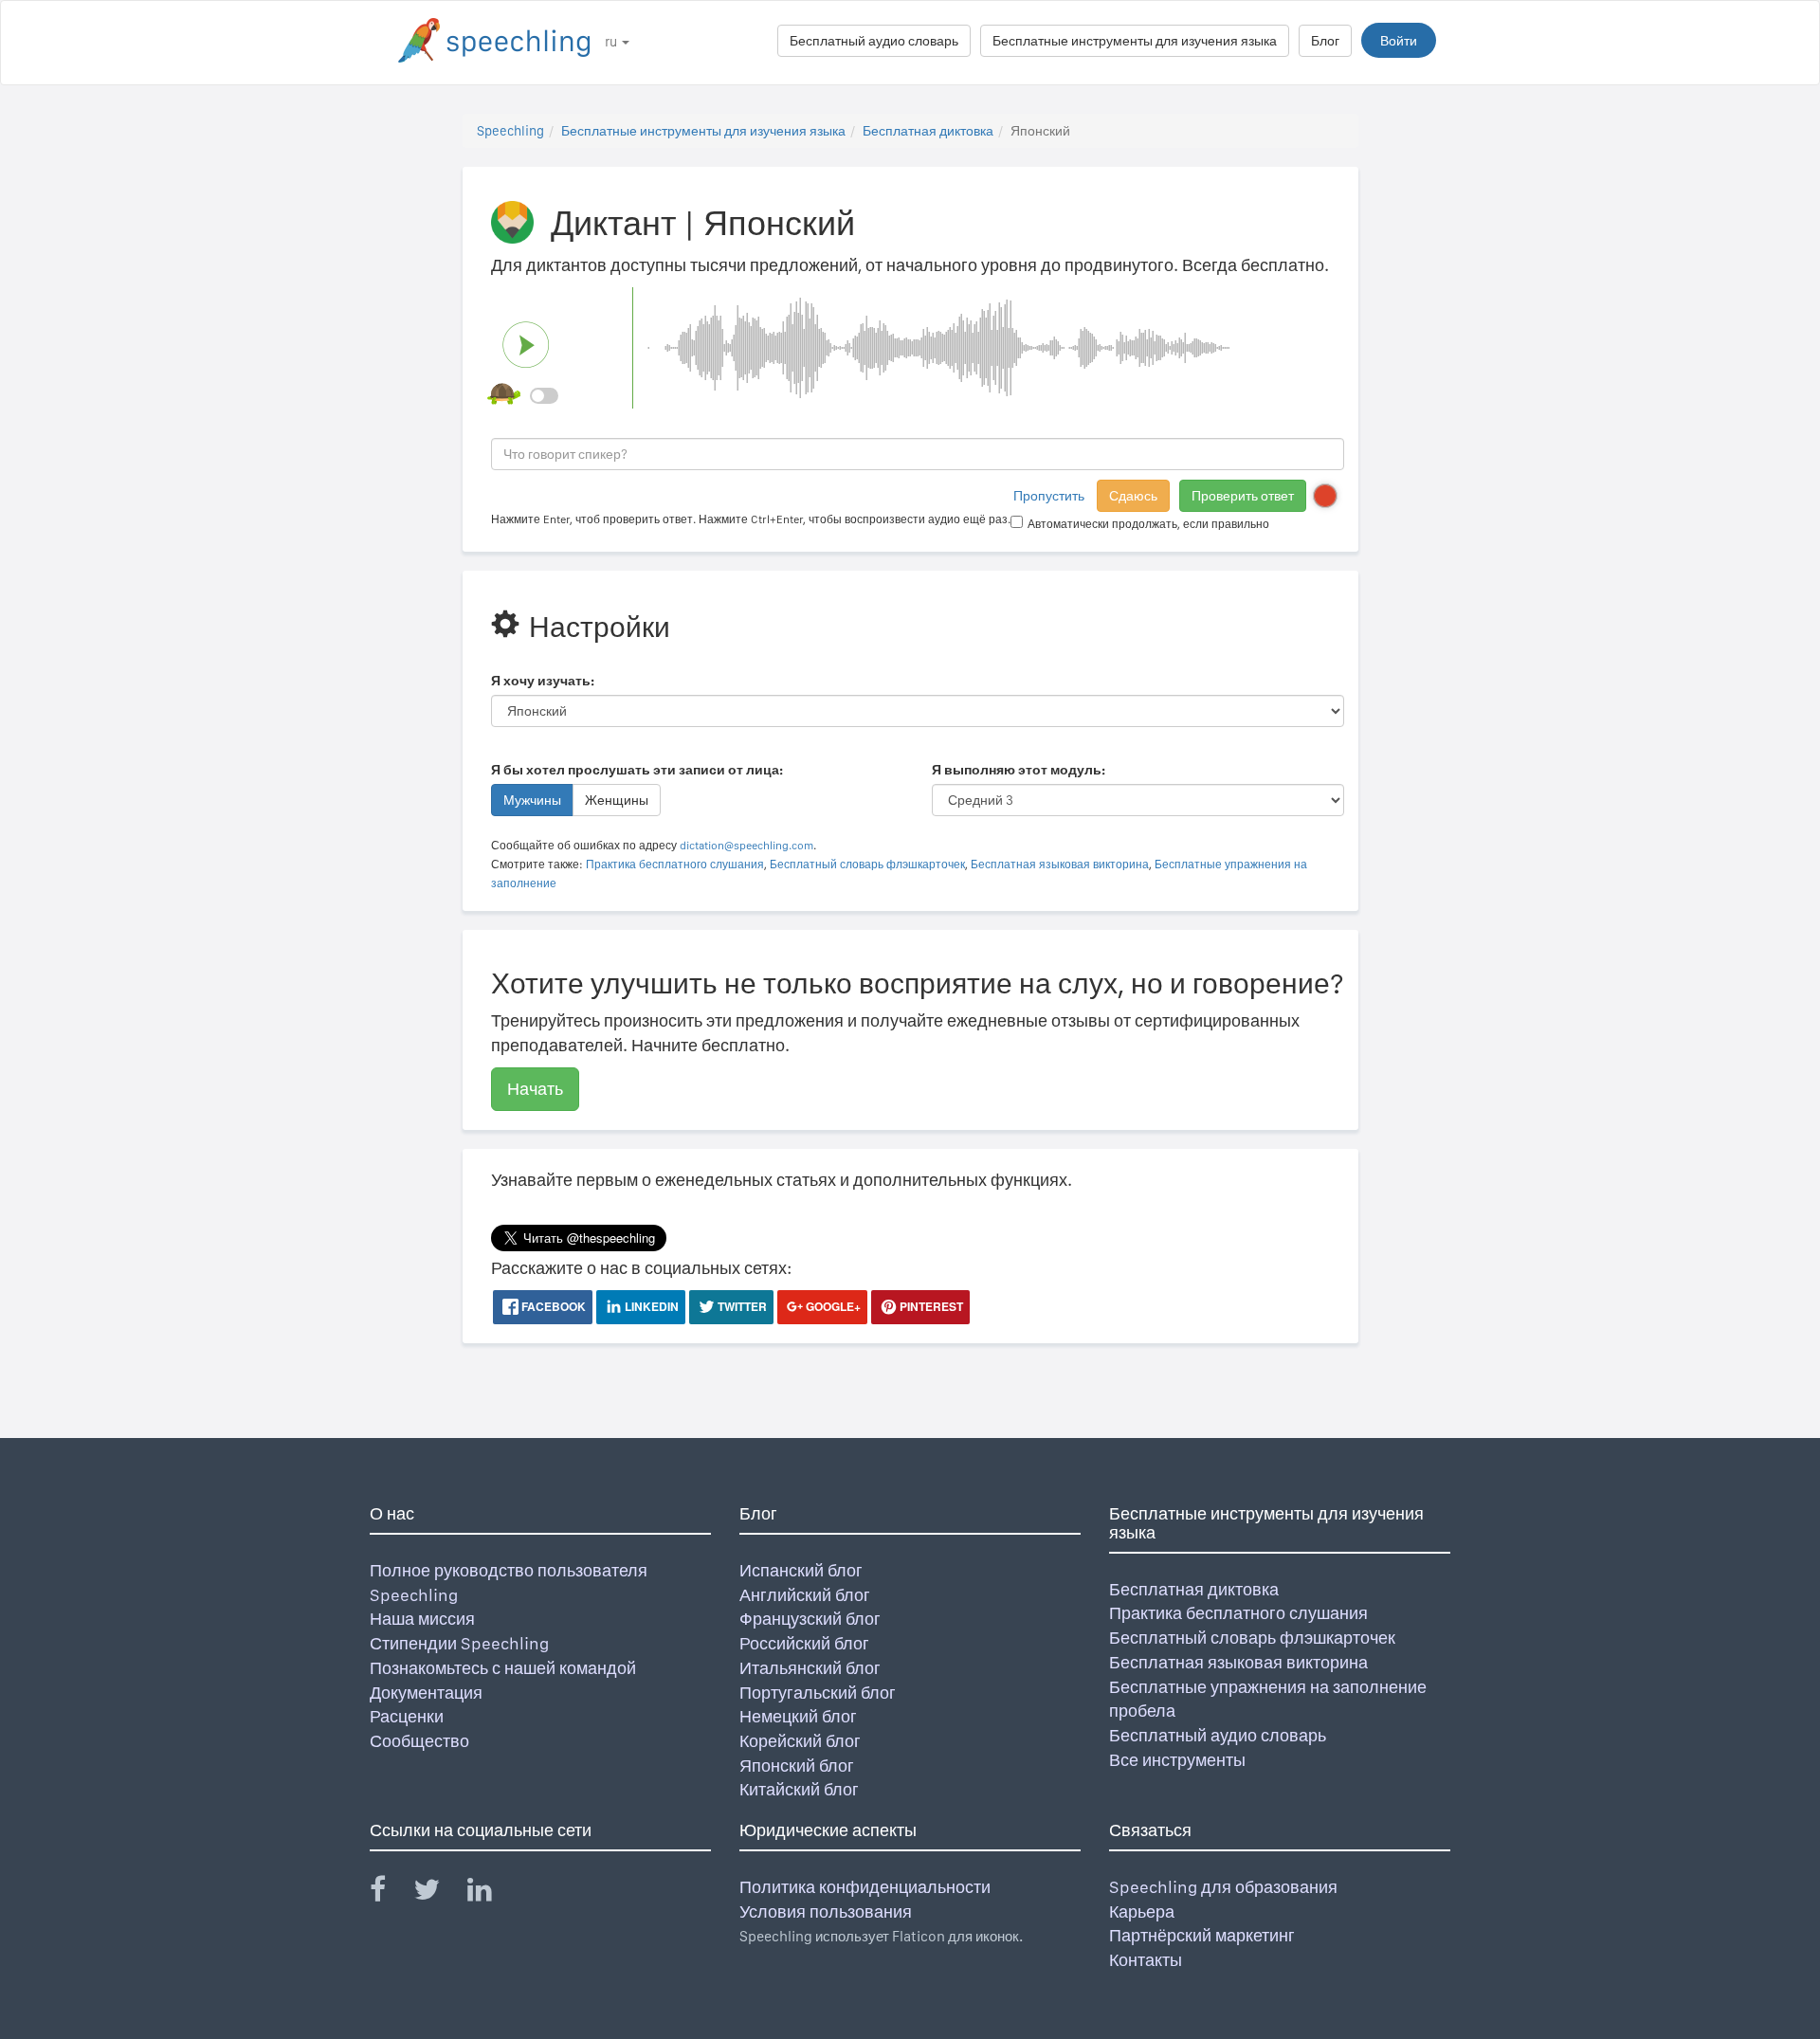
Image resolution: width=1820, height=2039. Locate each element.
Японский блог (797, 1766)
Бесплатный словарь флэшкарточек (867, 865)
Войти (1399, 41)
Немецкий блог (798, 1716)
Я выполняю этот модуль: (1019, 770)
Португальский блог (818, 1693)
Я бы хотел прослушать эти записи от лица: (637, 770)
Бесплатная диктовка (928, 131)
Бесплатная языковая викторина (1060, 865)
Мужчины (532, 800)
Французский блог (810, 1619)
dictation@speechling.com (746, 846)
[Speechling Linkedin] (491, 1893)
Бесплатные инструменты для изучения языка (1135, 41)
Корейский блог (800, 1741)
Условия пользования (826, 1912)
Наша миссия (422, 1619)
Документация (426, 1693)
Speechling (510, 131)
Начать (535, 1089)
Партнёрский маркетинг (1202, 1935)
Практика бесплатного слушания (675, 865)
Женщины (617, 800)
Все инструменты (1177, 1760)
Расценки (407, 1716)
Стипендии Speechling (459, 1643)
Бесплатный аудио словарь (874, 41)
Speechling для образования (1223, 1887)
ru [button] (612, 42)
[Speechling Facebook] (390, 1893)
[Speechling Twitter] (438, 1893)
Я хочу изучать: (543, 681)
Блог (1325, 41)
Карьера (1142, 1912)
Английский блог (805, 1595)
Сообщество (419, 1741)
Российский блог (804, 1643)
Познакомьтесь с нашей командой (503, 1668)
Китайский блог (799, 1789)
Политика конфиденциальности (865, 1887)
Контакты (1146, 1960)
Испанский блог (801, 1570)
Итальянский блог (810, 1668)
